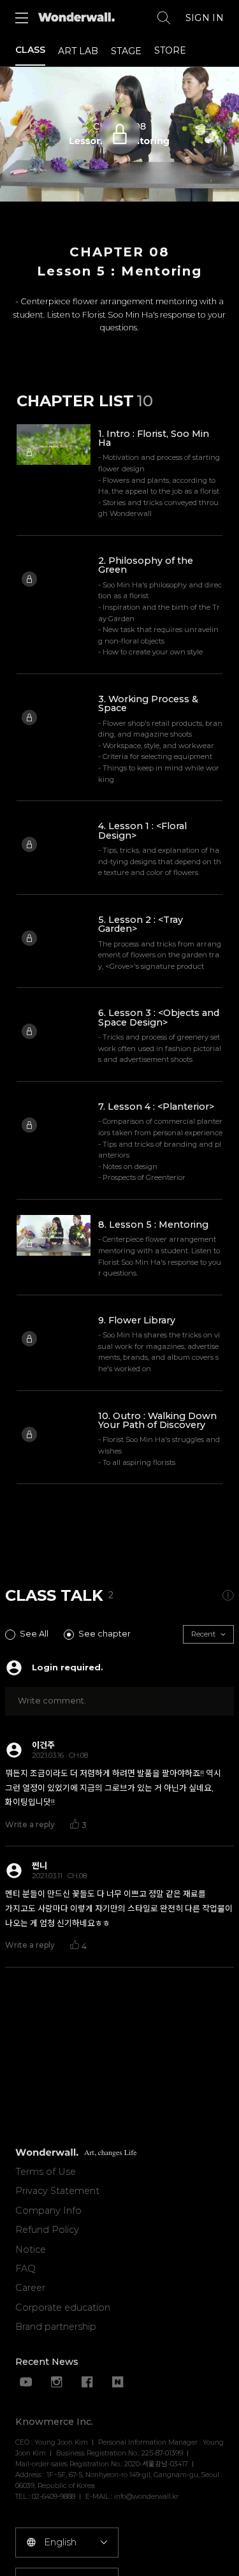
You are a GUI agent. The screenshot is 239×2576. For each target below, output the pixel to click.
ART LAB (78, 51)
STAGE (126, 51)
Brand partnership (56, 2327)
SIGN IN (205, 18)
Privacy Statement (57, 2191)
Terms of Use (46, 2172)
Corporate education (63, 2307)
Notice (31, 2249)
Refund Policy (47, 2230)
